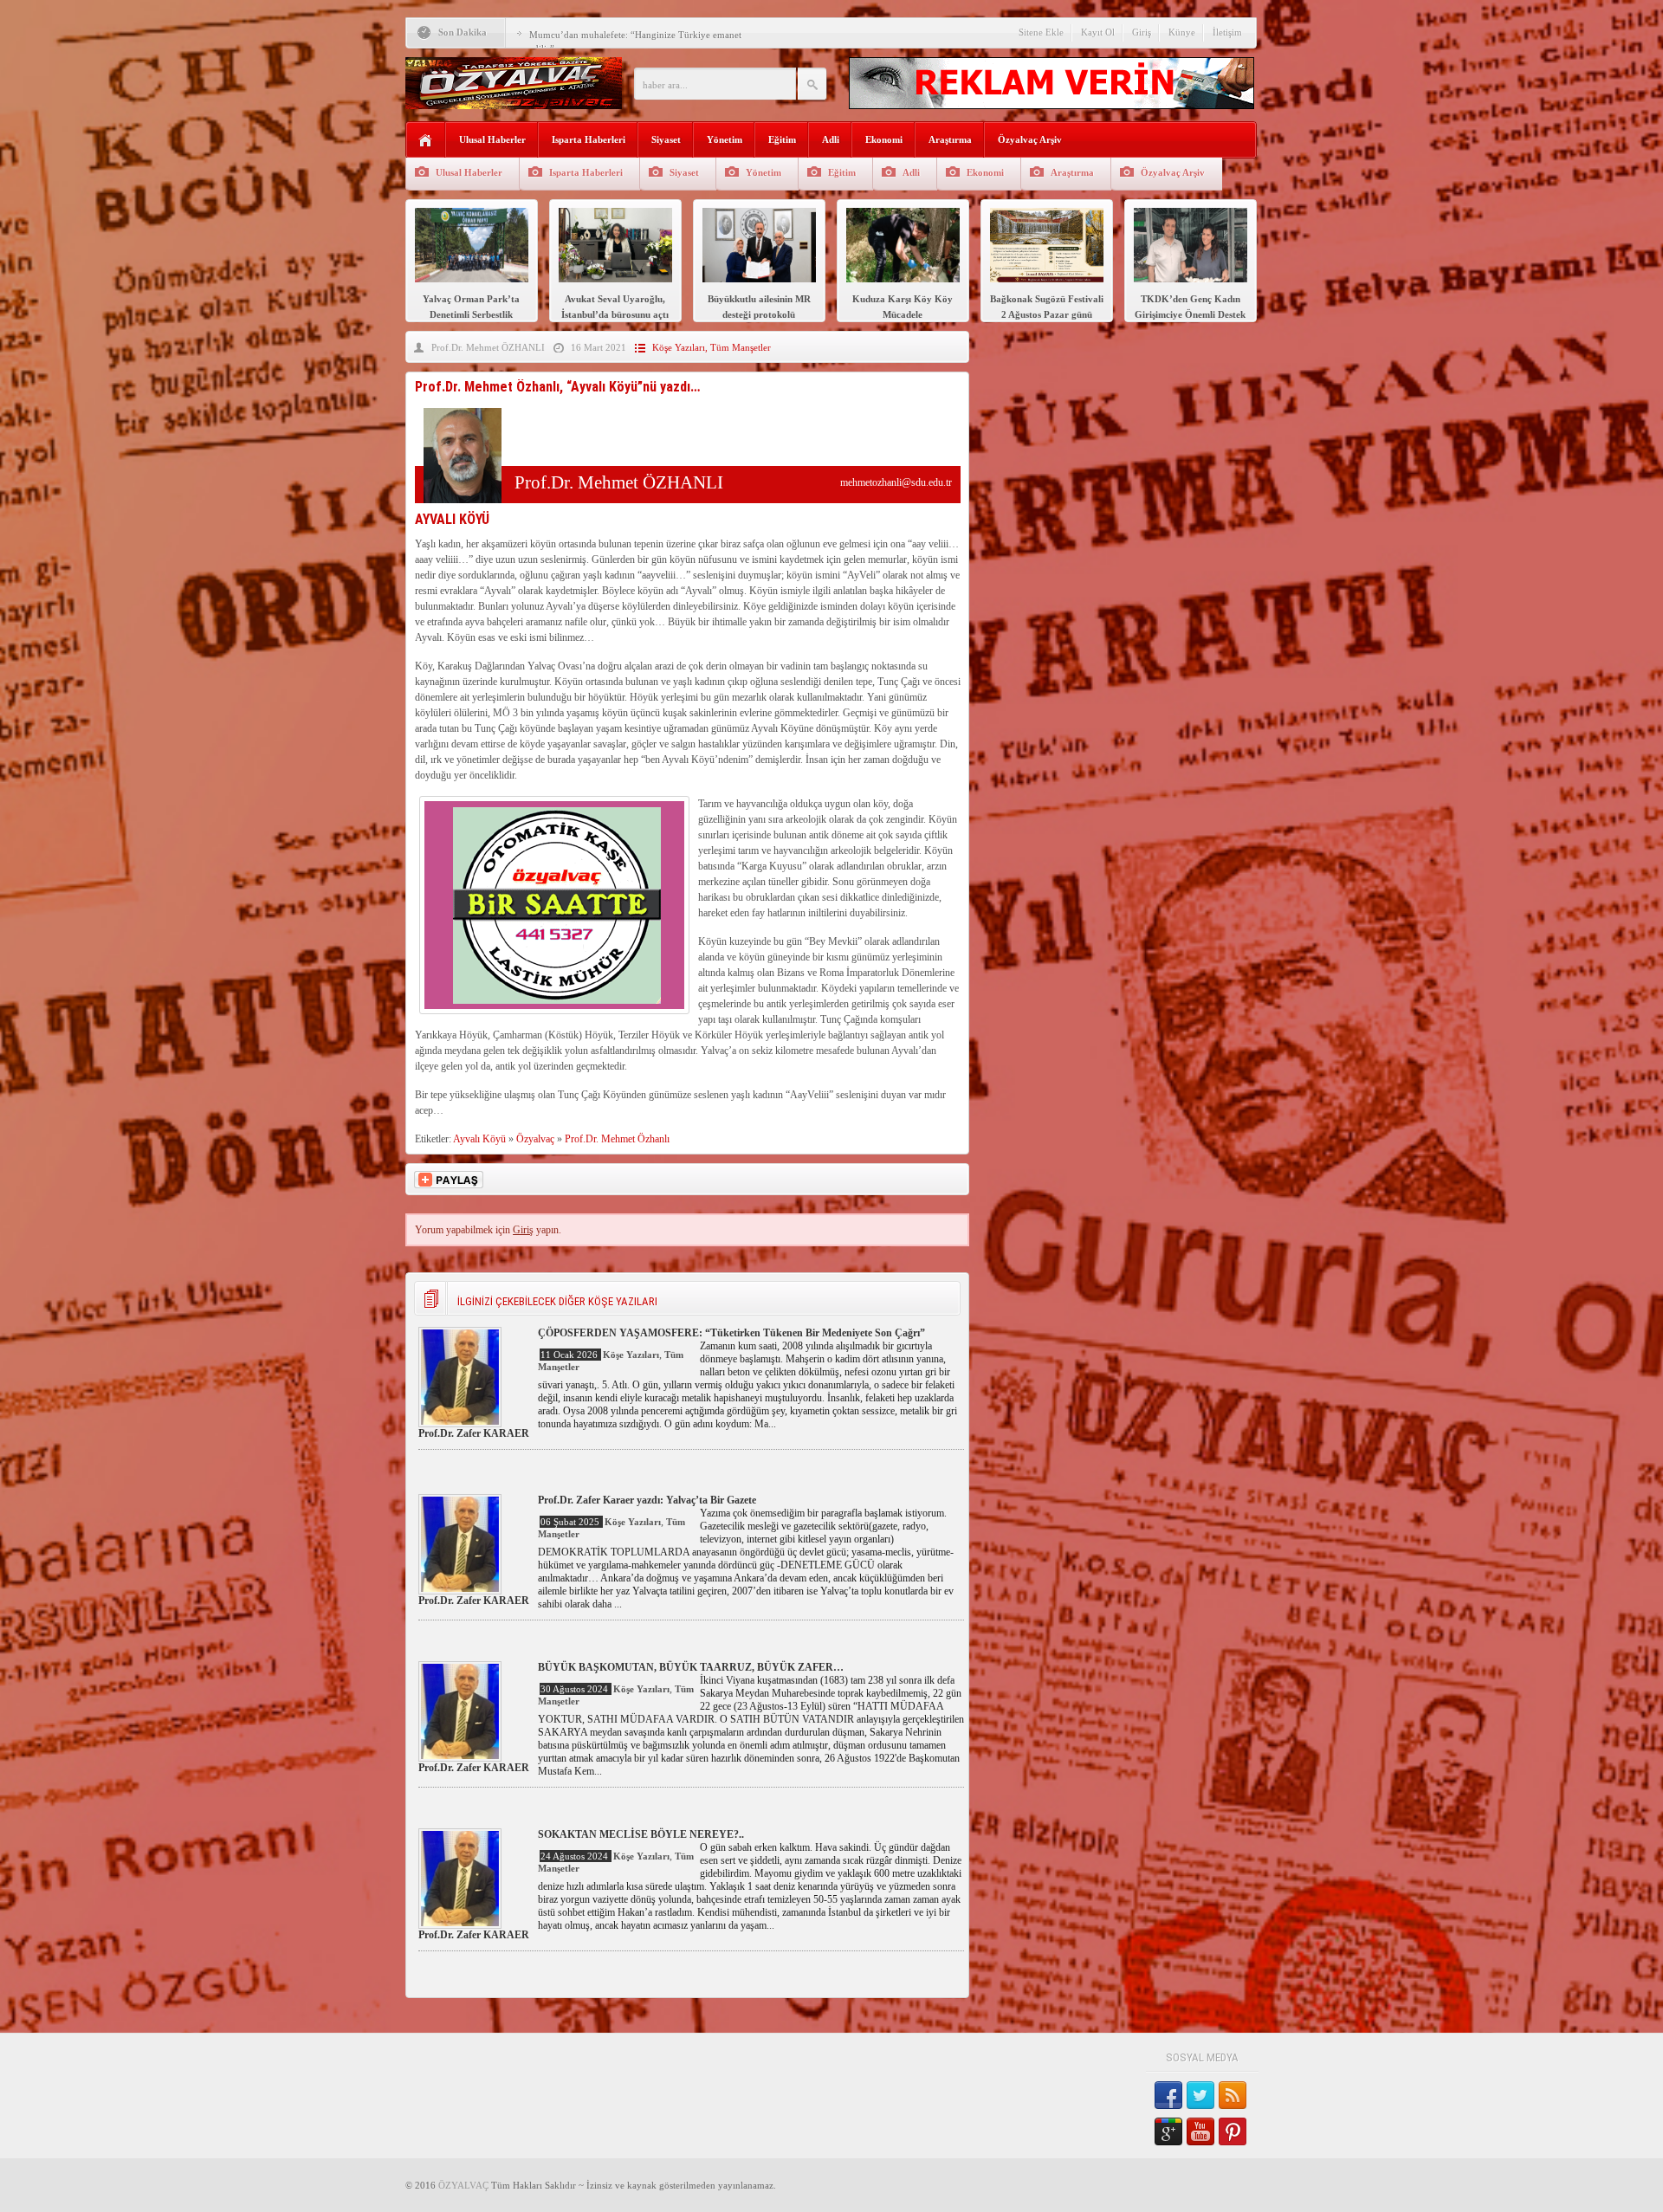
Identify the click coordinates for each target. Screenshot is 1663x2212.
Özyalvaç (535, 1139)
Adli (831, 139)
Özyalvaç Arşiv (1030, 139)
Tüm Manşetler (741, 347)
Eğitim (782, 139)
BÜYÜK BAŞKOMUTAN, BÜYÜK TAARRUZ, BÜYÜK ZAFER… (691, 1667)
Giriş (1142, 32)
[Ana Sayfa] (426, 141)
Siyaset (666, 139)
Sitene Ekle (1041, 32)
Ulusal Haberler (492, 139)
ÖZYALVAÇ (463, 2185)
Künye (1182, 32)
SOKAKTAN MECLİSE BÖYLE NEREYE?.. (641, 1834)
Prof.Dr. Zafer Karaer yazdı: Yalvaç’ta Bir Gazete (647, 1500)
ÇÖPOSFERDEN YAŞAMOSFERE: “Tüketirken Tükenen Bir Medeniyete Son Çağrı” (731, 1333)
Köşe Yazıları (679, 347)
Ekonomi (884, 139)
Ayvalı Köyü (479, 1139)
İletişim (1227, 32)
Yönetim (725, 139)
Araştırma (950, 139)
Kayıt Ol (1098, 32)
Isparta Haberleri (589, 139)
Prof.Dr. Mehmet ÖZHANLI (488, 347)
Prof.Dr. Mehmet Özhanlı (617, 1139)
